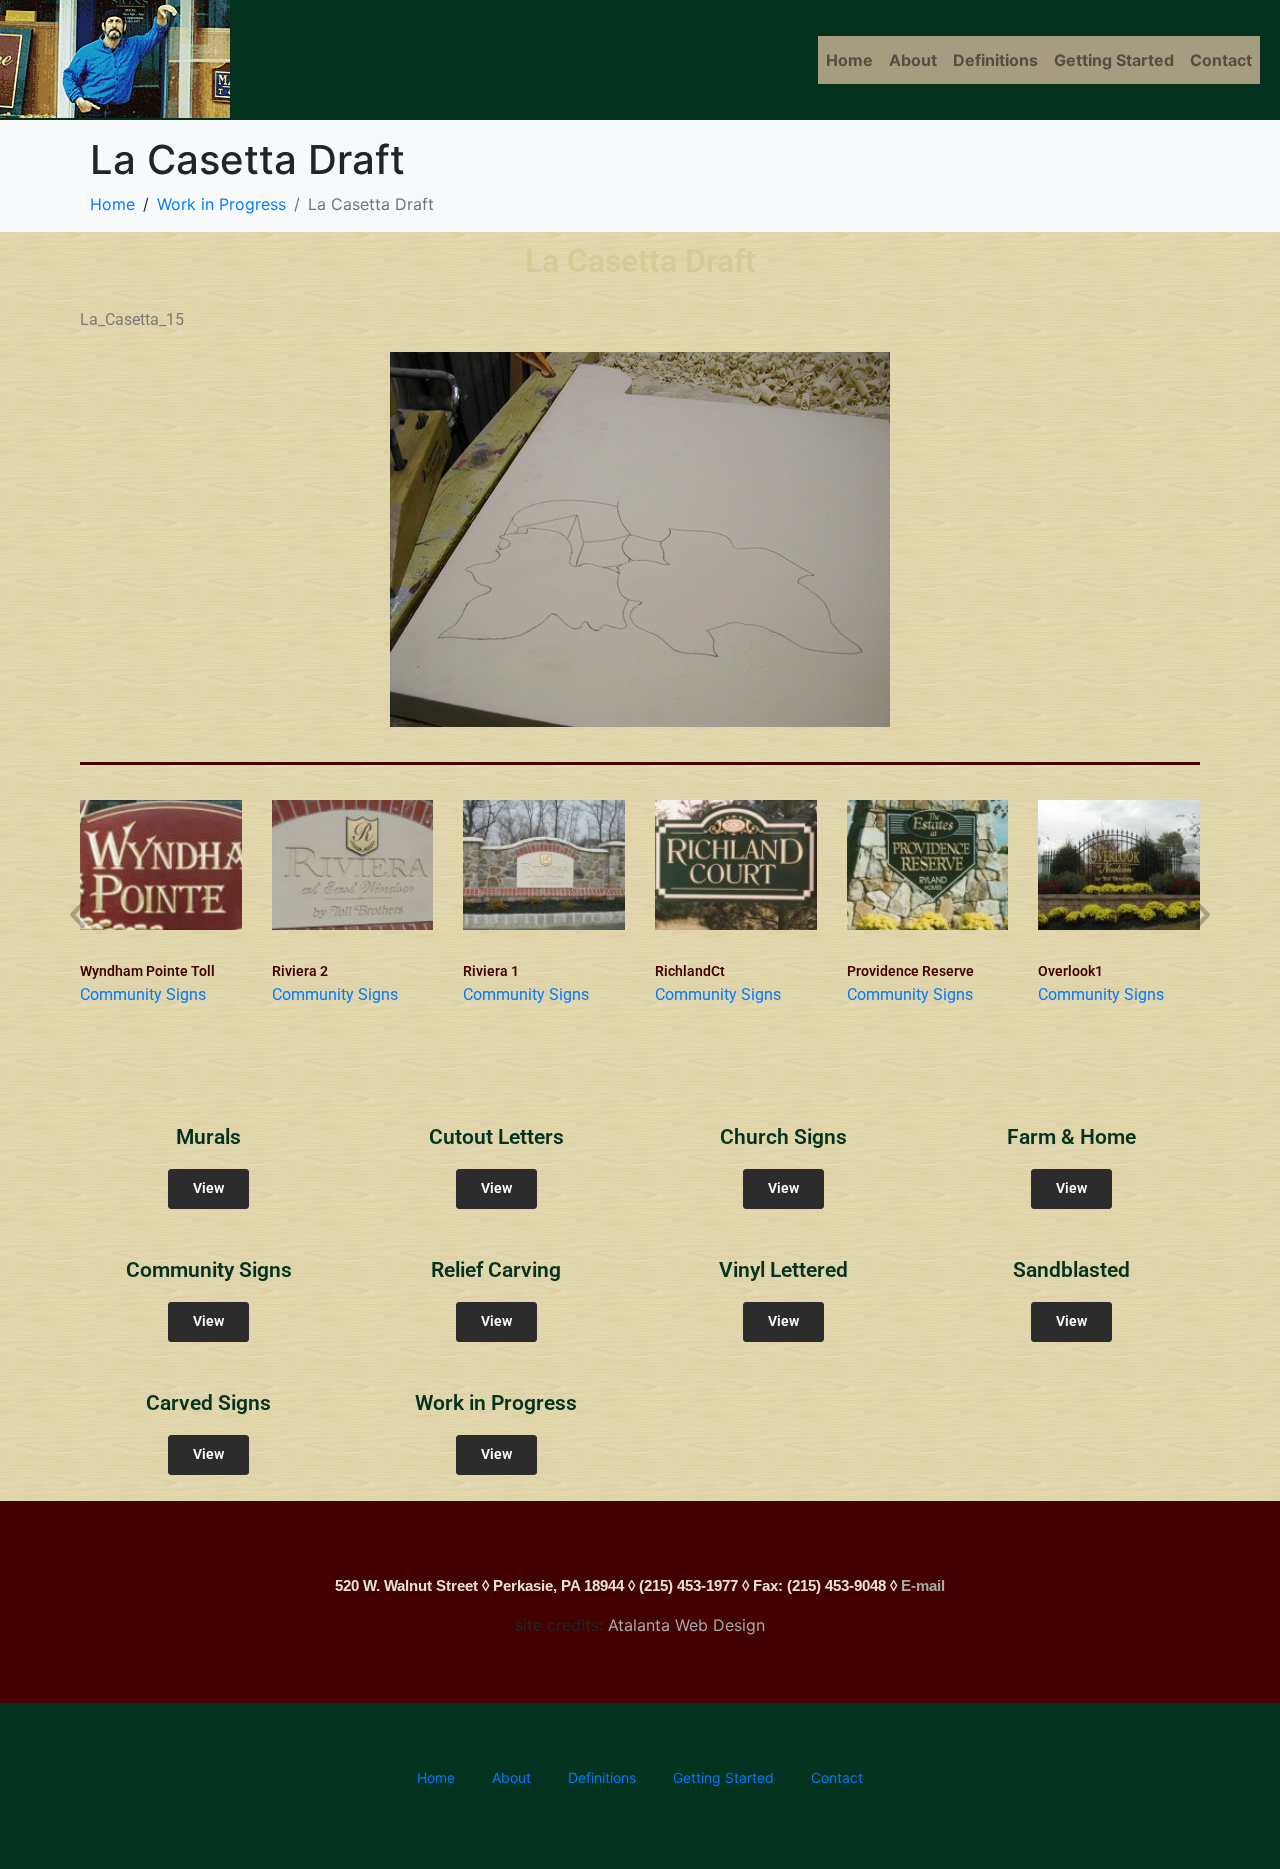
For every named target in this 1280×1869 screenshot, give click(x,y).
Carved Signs (208, 1403)
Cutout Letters (496, 1137)
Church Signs (783, 1137)
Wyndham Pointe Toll (147, 971)
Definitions (995, 60)
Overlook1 (1070, 971)
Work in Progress (496, 1403)
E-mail (923, 1585)
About (913, 60)
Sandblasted (1071, 1270)
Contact (1221, 60)
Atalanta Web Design (686, 1625)
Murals (208, 1137)
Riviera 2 (300, 971)
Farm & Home (1071, 1137)
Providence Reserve (910, 971)
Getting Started (1114, 60)
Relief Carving (496, 1270)
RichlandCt (690, 971)
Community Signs (143, 994)
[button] (77, 913)
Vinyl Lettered (783, 1270)
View (208, 1188)
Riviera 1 (491, 971)
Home (849, 60)
